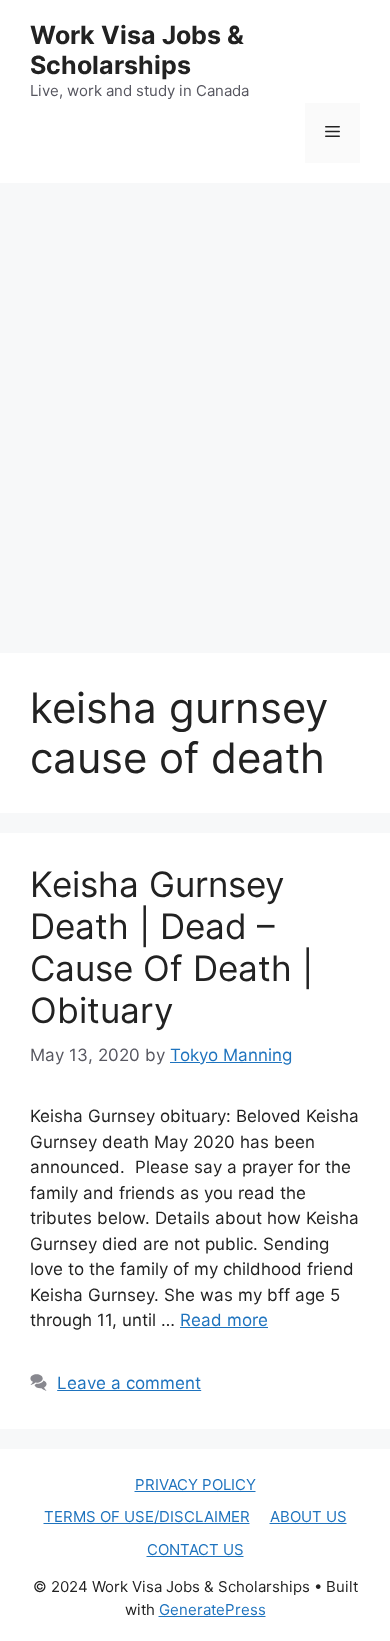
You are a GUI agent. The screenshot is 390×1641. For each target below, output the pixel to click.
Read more (224, 1320)
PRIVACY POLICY (195, 1484)
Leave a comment (129, 1383)
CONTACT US (195, 1549)
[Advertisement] (195, 398)
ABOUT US (308, 1516)
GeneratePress (212, 1609)
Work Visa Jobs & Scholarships (137, 50)
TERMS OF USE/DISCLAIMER (147, 1516)
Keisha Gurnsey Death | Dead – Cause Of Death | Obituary (171, 947)
